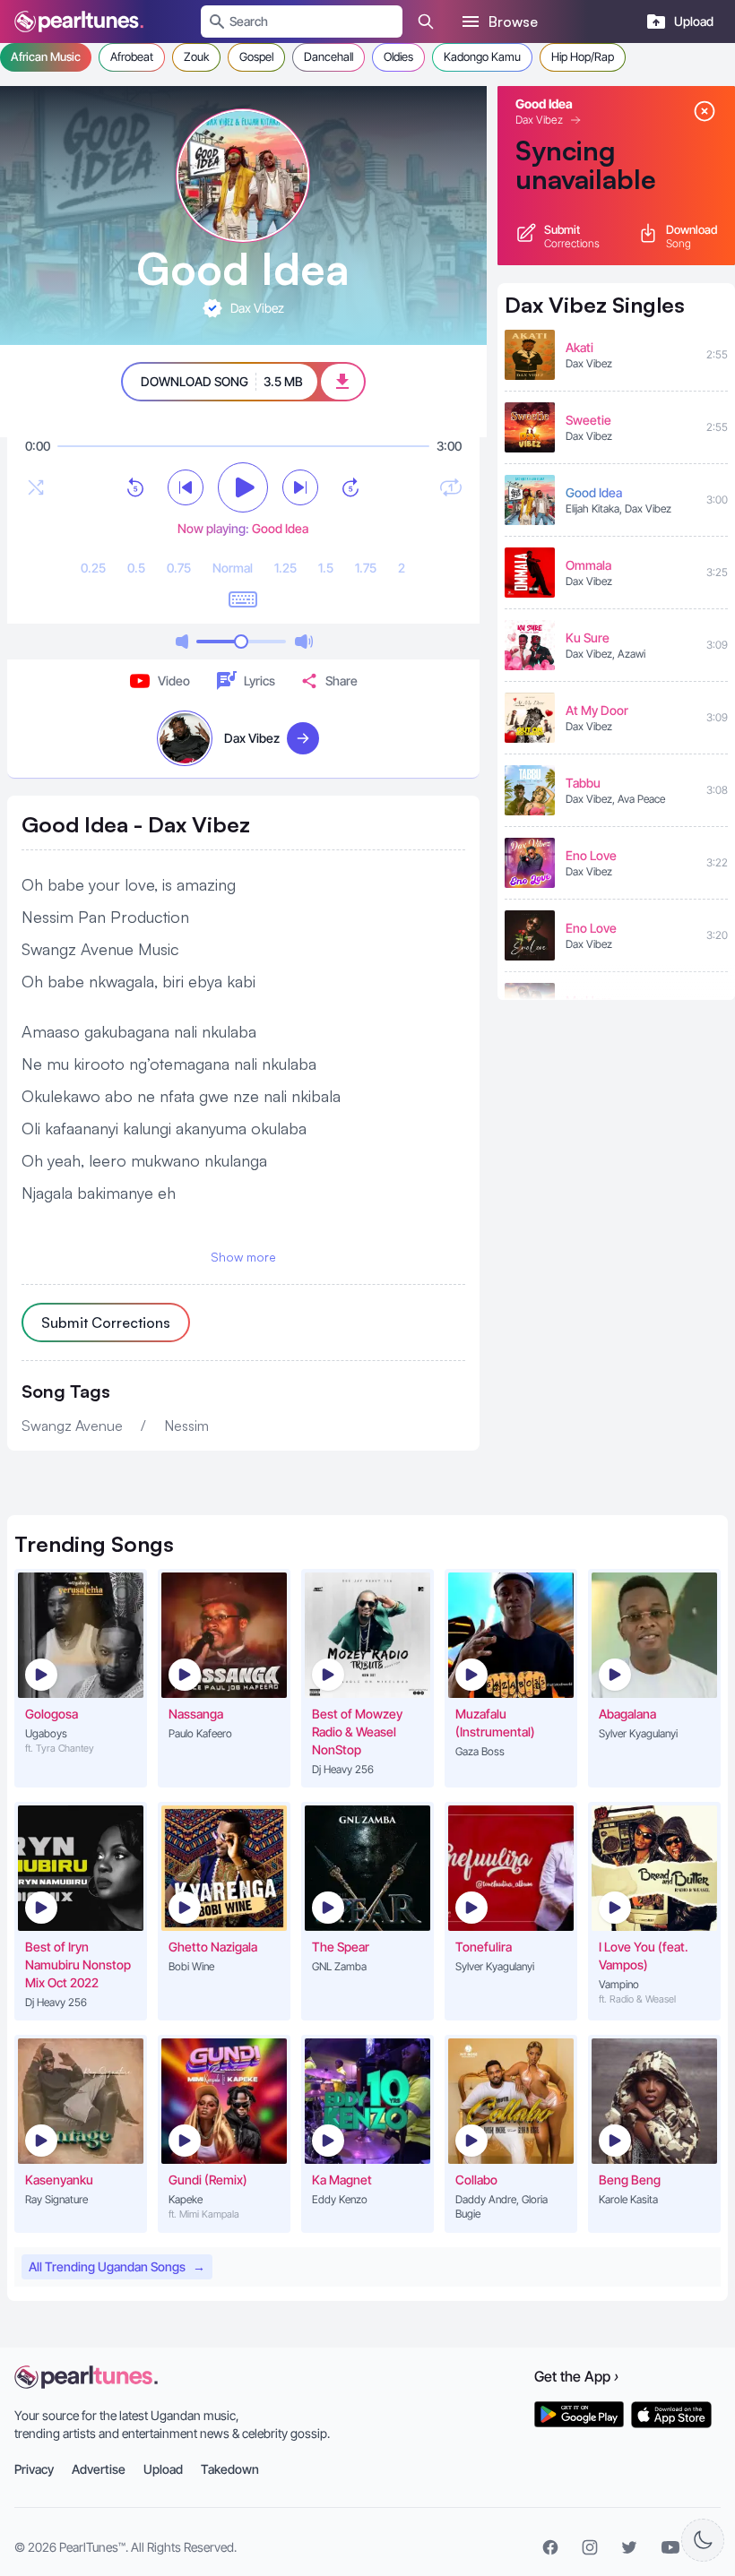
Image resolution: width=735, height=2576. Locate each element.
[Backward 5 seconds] (135, 487)
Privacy (34, 2469)
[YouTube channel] (670, 2547)
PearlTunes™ (92, 2547)
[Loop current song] (451, 487)
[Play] (243, 487)
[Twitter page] (629, 2547)
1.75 (366, 568)
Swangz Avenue (72, 1426)
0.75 (179, 568)
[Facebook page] (550, 2547)
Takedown (230, 2469)
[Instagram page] (590, 2547)
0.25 (93, 568)
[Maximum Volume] (304, 642)
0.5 (136, 568)
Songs (94, 1544)
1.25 (285, 568)
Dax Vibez (539, 120)
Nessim (186, 1426)
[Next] (300, 487)
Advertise (99, 2469)
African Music (46, 56)
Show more (243, 1257)
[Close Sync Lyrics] (705, 111)
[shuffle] (36, 487)
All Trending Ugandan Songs (117, 2266)
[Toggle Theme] (703, 2540)
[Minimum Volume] (182, 642)
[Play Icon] (41, 1675)
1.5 (326, 568)
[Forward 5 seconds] (350, 487)
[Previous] (186, 487)
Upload (163, 2469)
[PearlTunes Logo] (79, 22)
